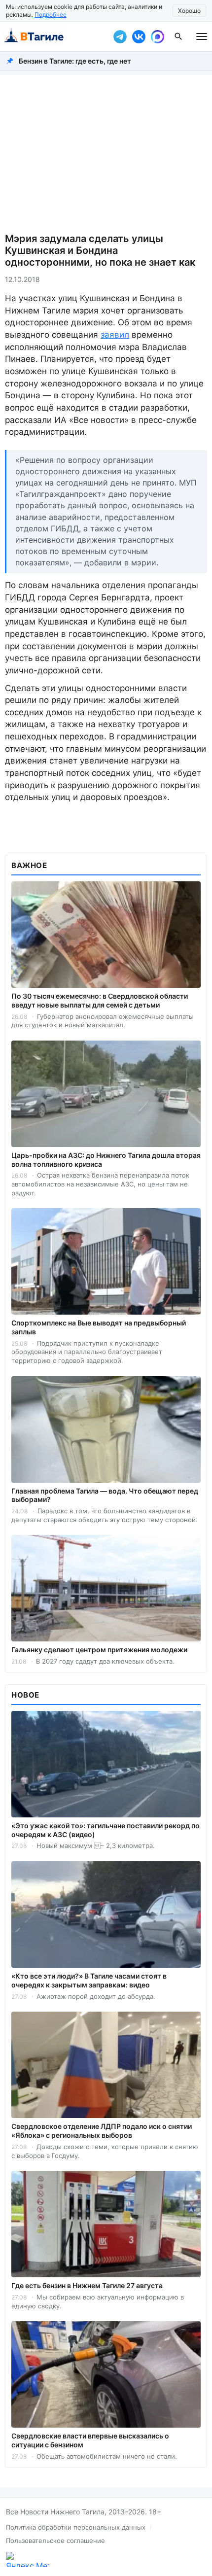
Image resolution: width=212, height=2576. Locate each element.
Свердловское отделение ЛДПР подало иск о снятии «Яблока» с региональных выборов (102, 2131)
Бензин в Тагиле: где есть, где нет (75, 61)
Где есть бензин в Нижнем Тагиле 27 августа (87, 2285)
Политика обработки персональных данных (76, 2527)
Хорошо (189, 11)
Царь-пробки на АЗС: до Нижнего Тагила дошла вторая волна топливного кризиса (106, 1160)
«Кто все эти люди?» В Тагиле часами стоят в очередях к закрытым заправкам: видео (89, 1980)
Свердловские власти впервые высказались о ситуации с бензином (90, 2440)
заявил (115, 335)
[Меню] (202, 36)
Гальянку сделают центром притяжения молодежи (99, 1650)
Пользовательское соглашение (55, 2541)
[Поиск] (178, 36)
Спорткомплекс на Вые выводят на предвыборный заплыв (99, 1327)
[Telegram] (120, 36)
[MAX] (157, 36)
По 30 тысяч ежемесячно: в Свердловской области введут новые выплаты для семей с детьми (100, 1000)
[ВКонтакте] (139, 36)
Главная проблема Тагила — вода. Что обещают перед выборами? (105, 1495)
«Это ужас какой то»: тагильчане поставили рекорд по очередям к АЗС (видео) (106, 1830)
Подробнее (51, 15)
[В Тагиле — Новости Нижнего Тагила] (54, 36)
